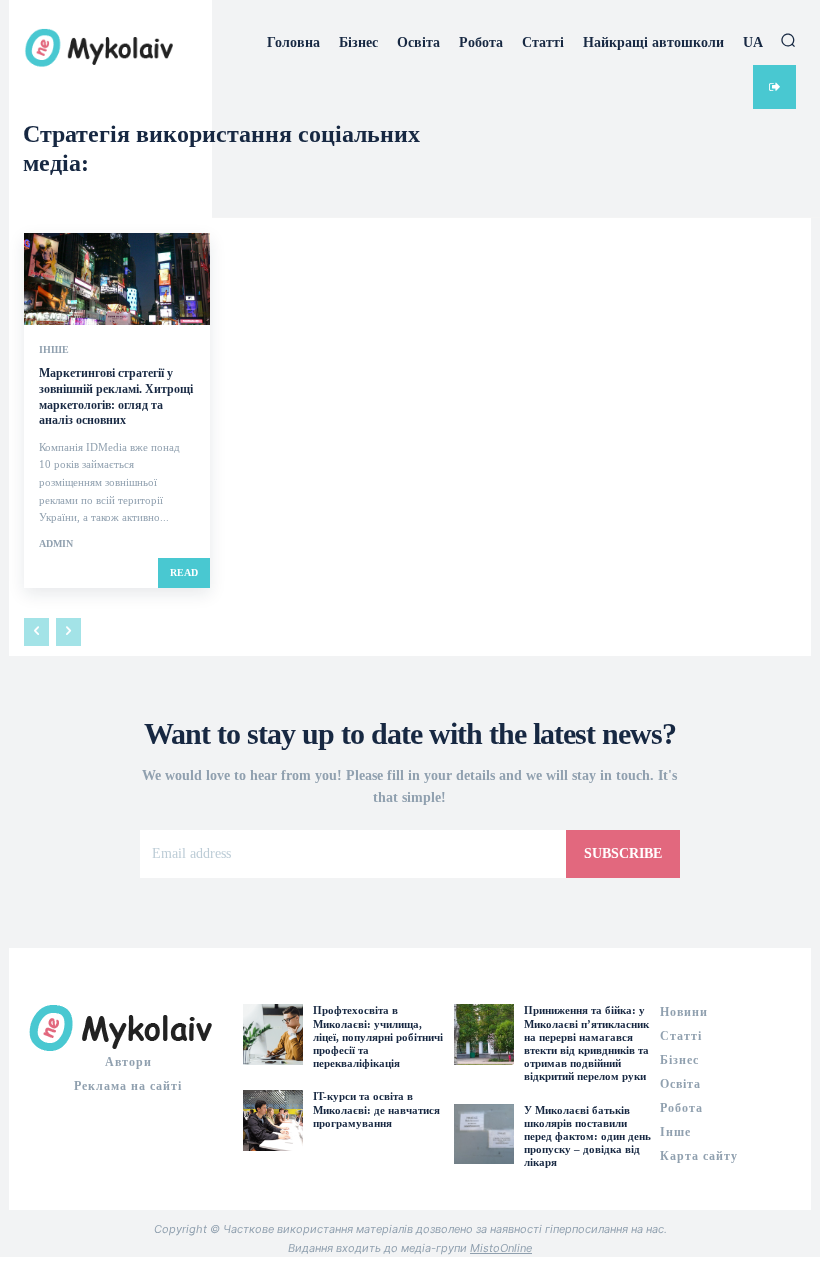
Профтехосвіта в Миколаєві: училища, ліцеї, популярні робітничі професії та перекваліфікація (378, 1036)
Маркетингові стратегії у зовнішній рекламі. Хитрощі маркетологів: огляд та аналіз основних (116, 396)
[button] (788, 40)
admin (56, 543)
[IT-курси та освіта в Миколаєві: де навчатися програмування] (273, 1120)
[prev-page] (36, 632)
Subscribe (623, 853)
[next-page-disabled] (68, 632)
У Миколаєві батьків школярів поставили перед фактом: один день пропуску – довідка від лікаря (587, 1136)
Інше (54, 350)
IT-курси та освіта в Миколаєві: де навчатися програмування (376, 1109)
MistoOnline (501, 1248)
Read (184, 572)
